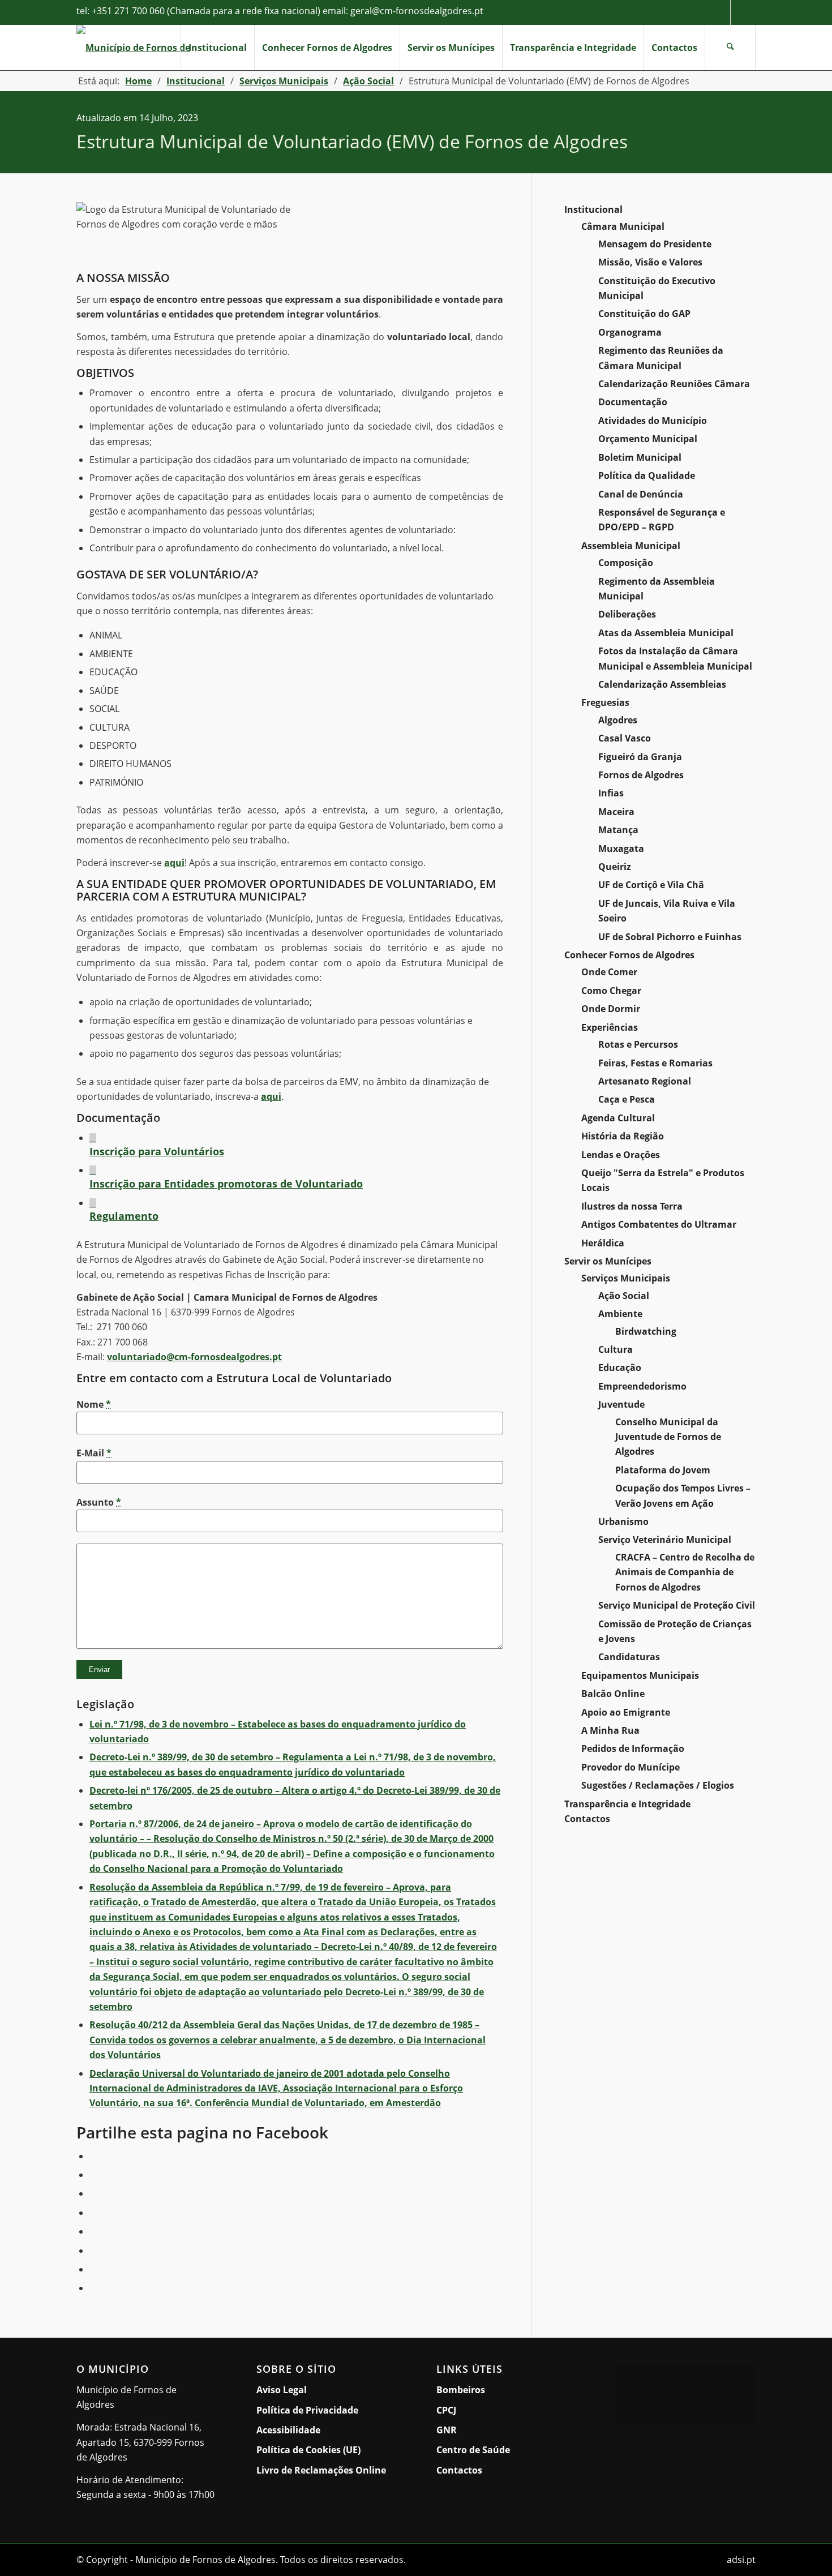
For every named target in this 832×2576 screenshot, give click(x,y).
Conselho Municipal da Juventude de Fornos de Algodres (668, 1437)
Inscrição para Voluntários (157, 1151)
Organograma (630, 332)
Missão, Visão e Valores (650, 262)
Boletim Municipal (640, 457)
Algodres (618, 720)
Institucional (593, 209)
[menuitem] (217, 48)
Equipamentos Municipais (640, 1675)
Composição (626, 563)
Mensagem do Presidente (655, 244)
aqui (174, 863)
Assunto (99, 1502)
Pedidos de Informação (633, 1748)
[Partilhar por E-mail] (93, 2288)
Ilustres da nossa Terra (632, 1206)
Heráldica (603, 1243)
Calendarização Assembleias (662, 684)
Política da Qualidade (647, 475)
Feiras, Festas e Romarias (655, 1063)
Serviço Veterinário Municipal (665, 1540)
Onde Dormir (611, 1009)
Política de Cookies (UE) (308, 2450)
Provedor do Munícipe (631, 1767)
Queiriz (615, 867)
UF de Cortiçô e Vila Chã (651, 885)
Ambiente (620, 1314)
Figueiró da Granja (640, 757)
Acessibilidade (288, 2430)
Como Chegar (611, 991)
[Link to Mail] (743, 12)
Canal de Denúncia (641, 494)
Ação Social (624, 1296)
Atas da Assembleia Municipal (666, 633)
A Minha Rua (610, 1730)
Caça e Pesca (627, 1099)
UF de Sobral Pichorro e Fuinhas (670, 937)
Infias (611, 793)
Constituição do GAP (644, 314)
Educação (620, 1368)
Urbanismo (623, 1521)
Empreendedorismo (642, 1386)
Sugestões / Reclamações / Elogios (658, 1785)
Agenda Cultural (618, 1118)
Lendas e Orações (621, 1155)
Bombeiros (461, 2390)
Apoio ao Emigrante (626, 1712)
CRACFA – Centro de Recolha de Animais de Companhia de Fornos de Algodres (685, 1572)
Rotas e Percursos (638, 1044)
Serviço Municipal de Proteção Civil (677, 1605)
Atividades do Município (653, 421)
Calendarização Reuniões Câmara (674, 384)
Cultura (616, 1349)
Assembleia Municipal (631, 546)
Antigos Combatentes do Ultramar (659, 1224)
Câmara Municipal (623, 226)
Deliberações (627, 614)
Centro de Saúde (473, 2450)
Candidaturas (629, 1657)
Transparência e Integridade (627, 1804)
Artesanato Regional (645, 1081)
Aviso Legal (282, 2390)
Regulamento (124, 1216)
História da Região (623, 1136)
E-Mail (94, 1453)
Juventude (621, 1404)
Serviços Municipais (626, 1278)
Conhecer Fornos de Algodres (629, 955)
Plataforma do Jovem (663, 1470)
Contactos (587, 1819)
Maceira (616, 812)
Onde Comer (609, 972)
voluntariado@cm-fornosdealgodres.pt (194, 1357)
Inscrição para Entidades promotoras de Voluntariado (226, 1184)
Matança (618, 830)
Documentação (633, 402)
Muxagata (621, 848)
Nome (94, 1404)
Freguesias (605, 702)
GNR (447, 2430)
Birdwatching (646, 1331)
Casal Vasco (625, 738)
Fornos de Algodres (641, 775)
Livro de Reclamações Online (326, 2470)
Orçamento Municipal (648, 439)
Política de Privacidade (307, 2410)
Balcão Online (613, 1694)
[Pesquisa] (730, 48)
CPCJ (446, 2410)
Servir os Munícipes (608, 1261)
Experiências (610, 1027)
